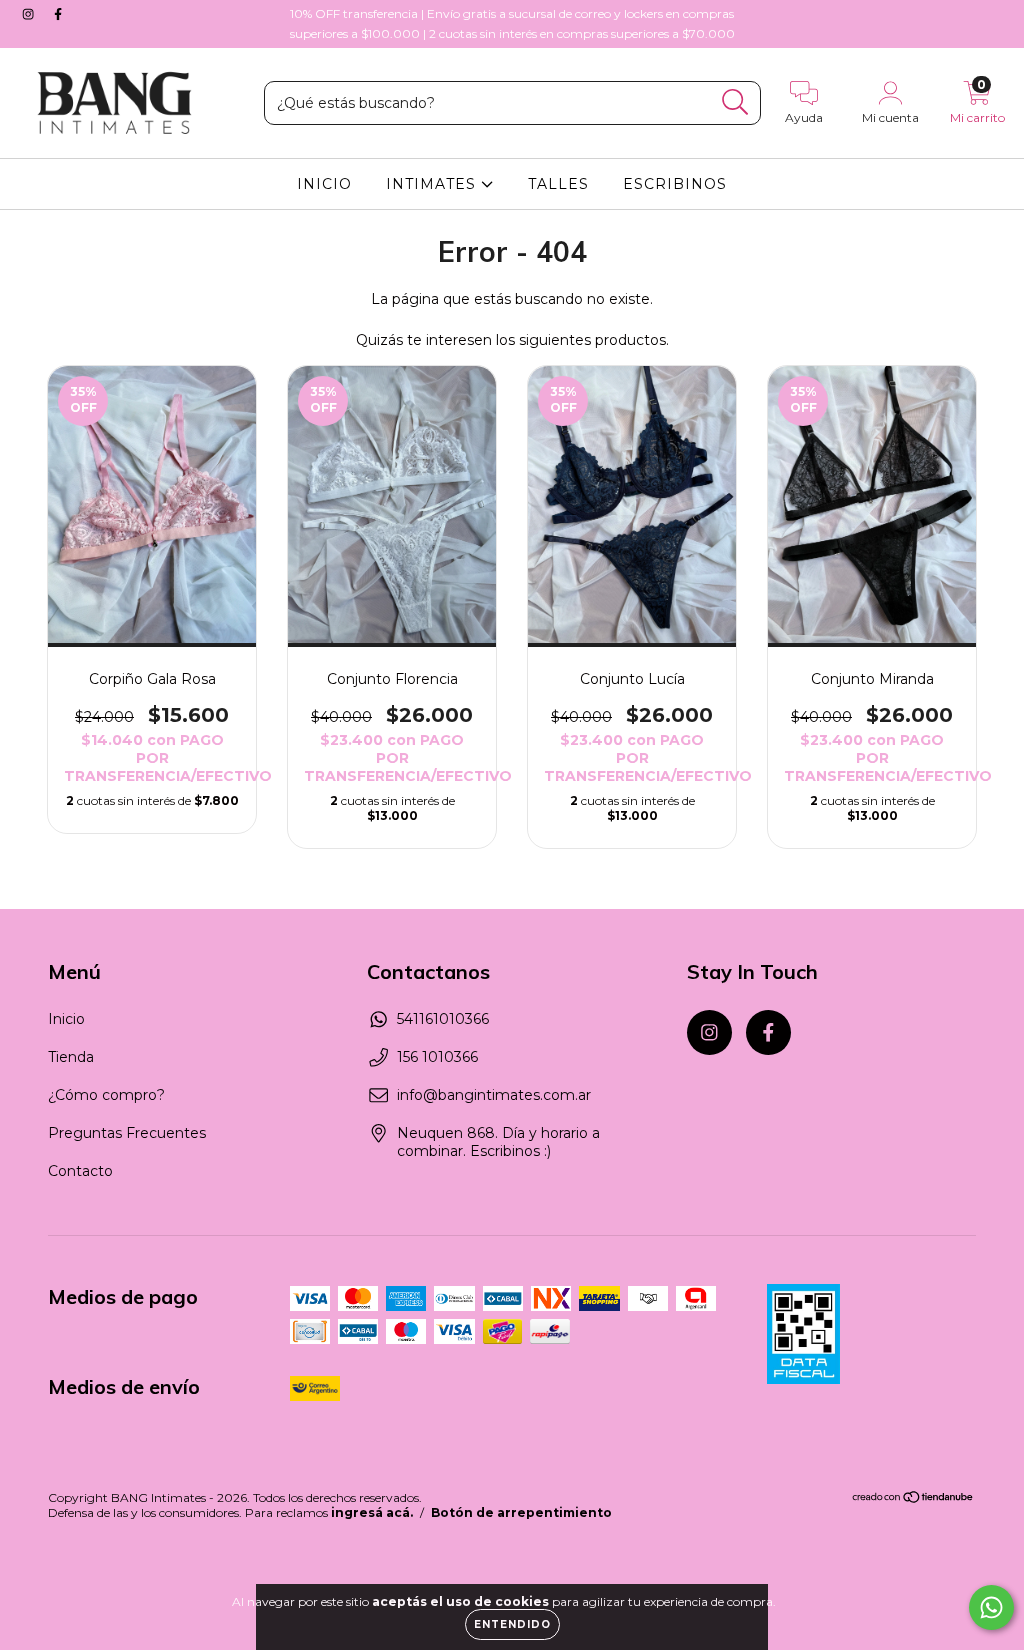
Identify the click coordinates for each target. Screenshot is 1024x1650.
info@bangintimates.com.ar (494, 1095)
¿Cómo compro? (106, 1095)
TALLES (558, 184)
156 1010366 (437, 1057)
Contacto (80, 1171)
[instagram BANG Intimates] (30, 14)
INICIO (324, 184)
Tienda (71, 1057)
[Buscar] (735, 102)
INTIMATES (433, 184)
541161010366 (443, 1019)
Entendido (512, 1624)
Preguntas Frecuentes (127, 1133)
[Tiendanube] (913, 1499)
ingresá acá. (372, 1512)
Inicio (66, 1019)
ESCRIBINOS (675, 184)
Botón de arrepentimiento (521, 1512)
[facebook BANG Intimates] (58, 14)
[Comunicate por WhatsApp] (991, 1607)
